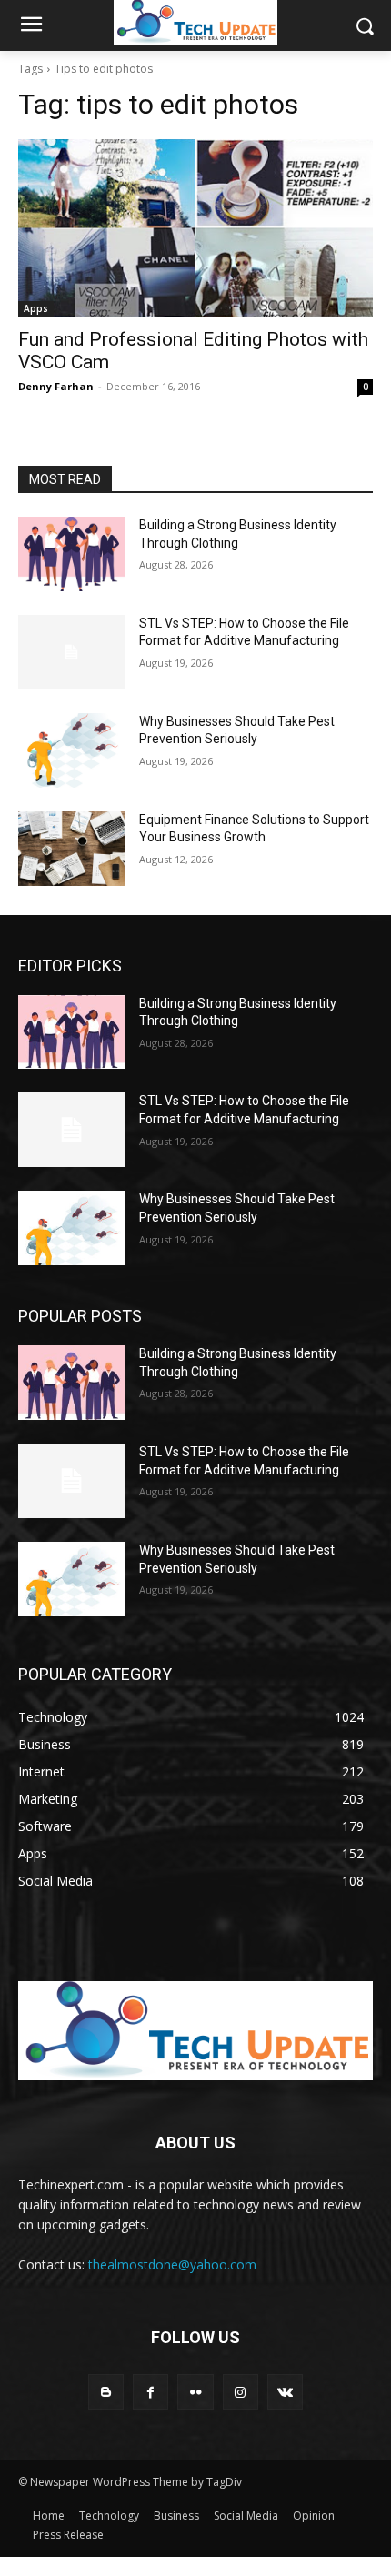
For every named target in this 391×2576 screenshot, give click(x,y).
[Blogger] (106, 2392)
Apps (36, 308)
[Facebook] (150, 2392)
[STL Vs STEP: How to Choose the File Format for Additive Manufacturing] (71, 652)
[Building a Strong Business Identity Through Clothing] (71, 554)
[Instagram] (241, 2392)
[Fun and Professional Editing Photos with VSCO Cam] (195, 228)
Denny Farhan (56, 386)
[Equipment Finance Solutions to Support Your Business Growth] (71, 849)
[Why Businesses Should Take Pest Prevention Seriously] (71, 750)
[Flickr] (195, 2392)
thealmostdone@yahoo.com (172, 2264)
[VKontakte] (285, 2392)
